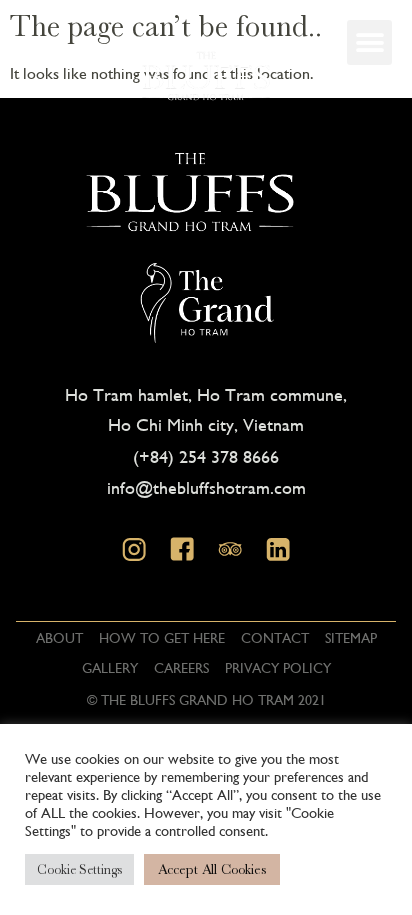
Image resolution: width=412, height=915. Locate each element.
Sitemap (351, 637)
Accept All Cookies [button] (212, 869)
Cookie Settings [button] (79, 869)
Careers (181, 667)
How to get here (162, 637)
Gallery (110, 667)
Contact (275, 637)
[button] (369, 42)
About (59, 637)
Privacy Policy (278, 667)
